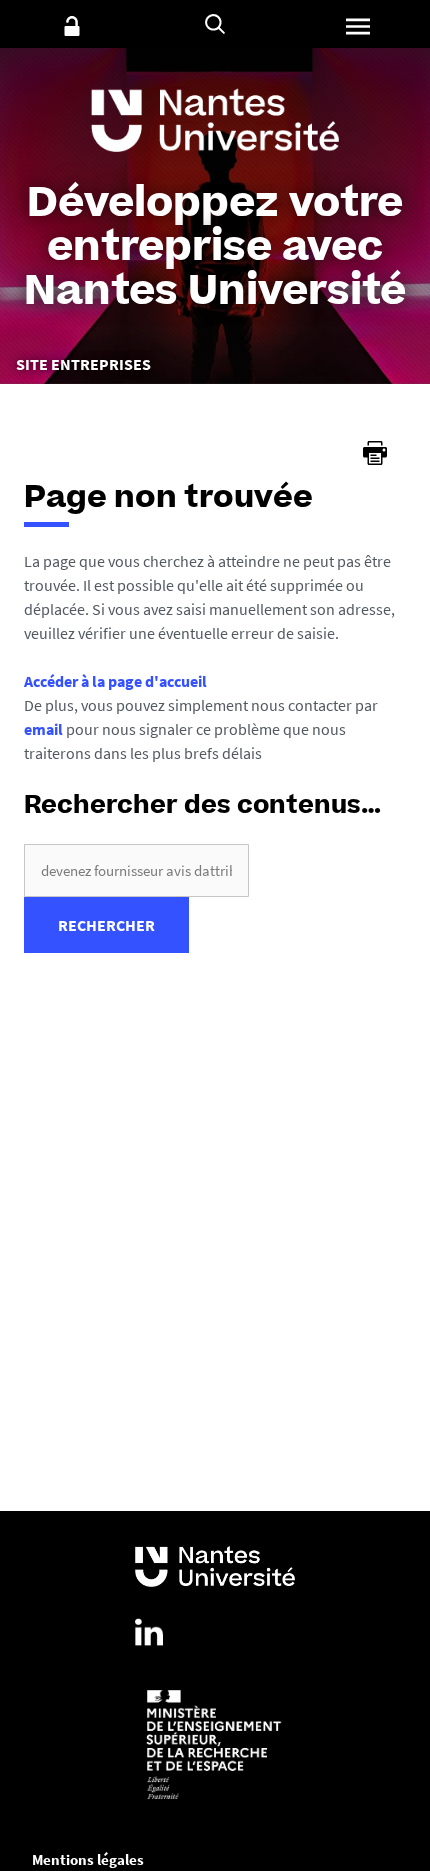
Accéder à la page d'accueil (115, 681)
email (43, 729)
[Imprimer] (375, 453)
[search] (136, 870)
